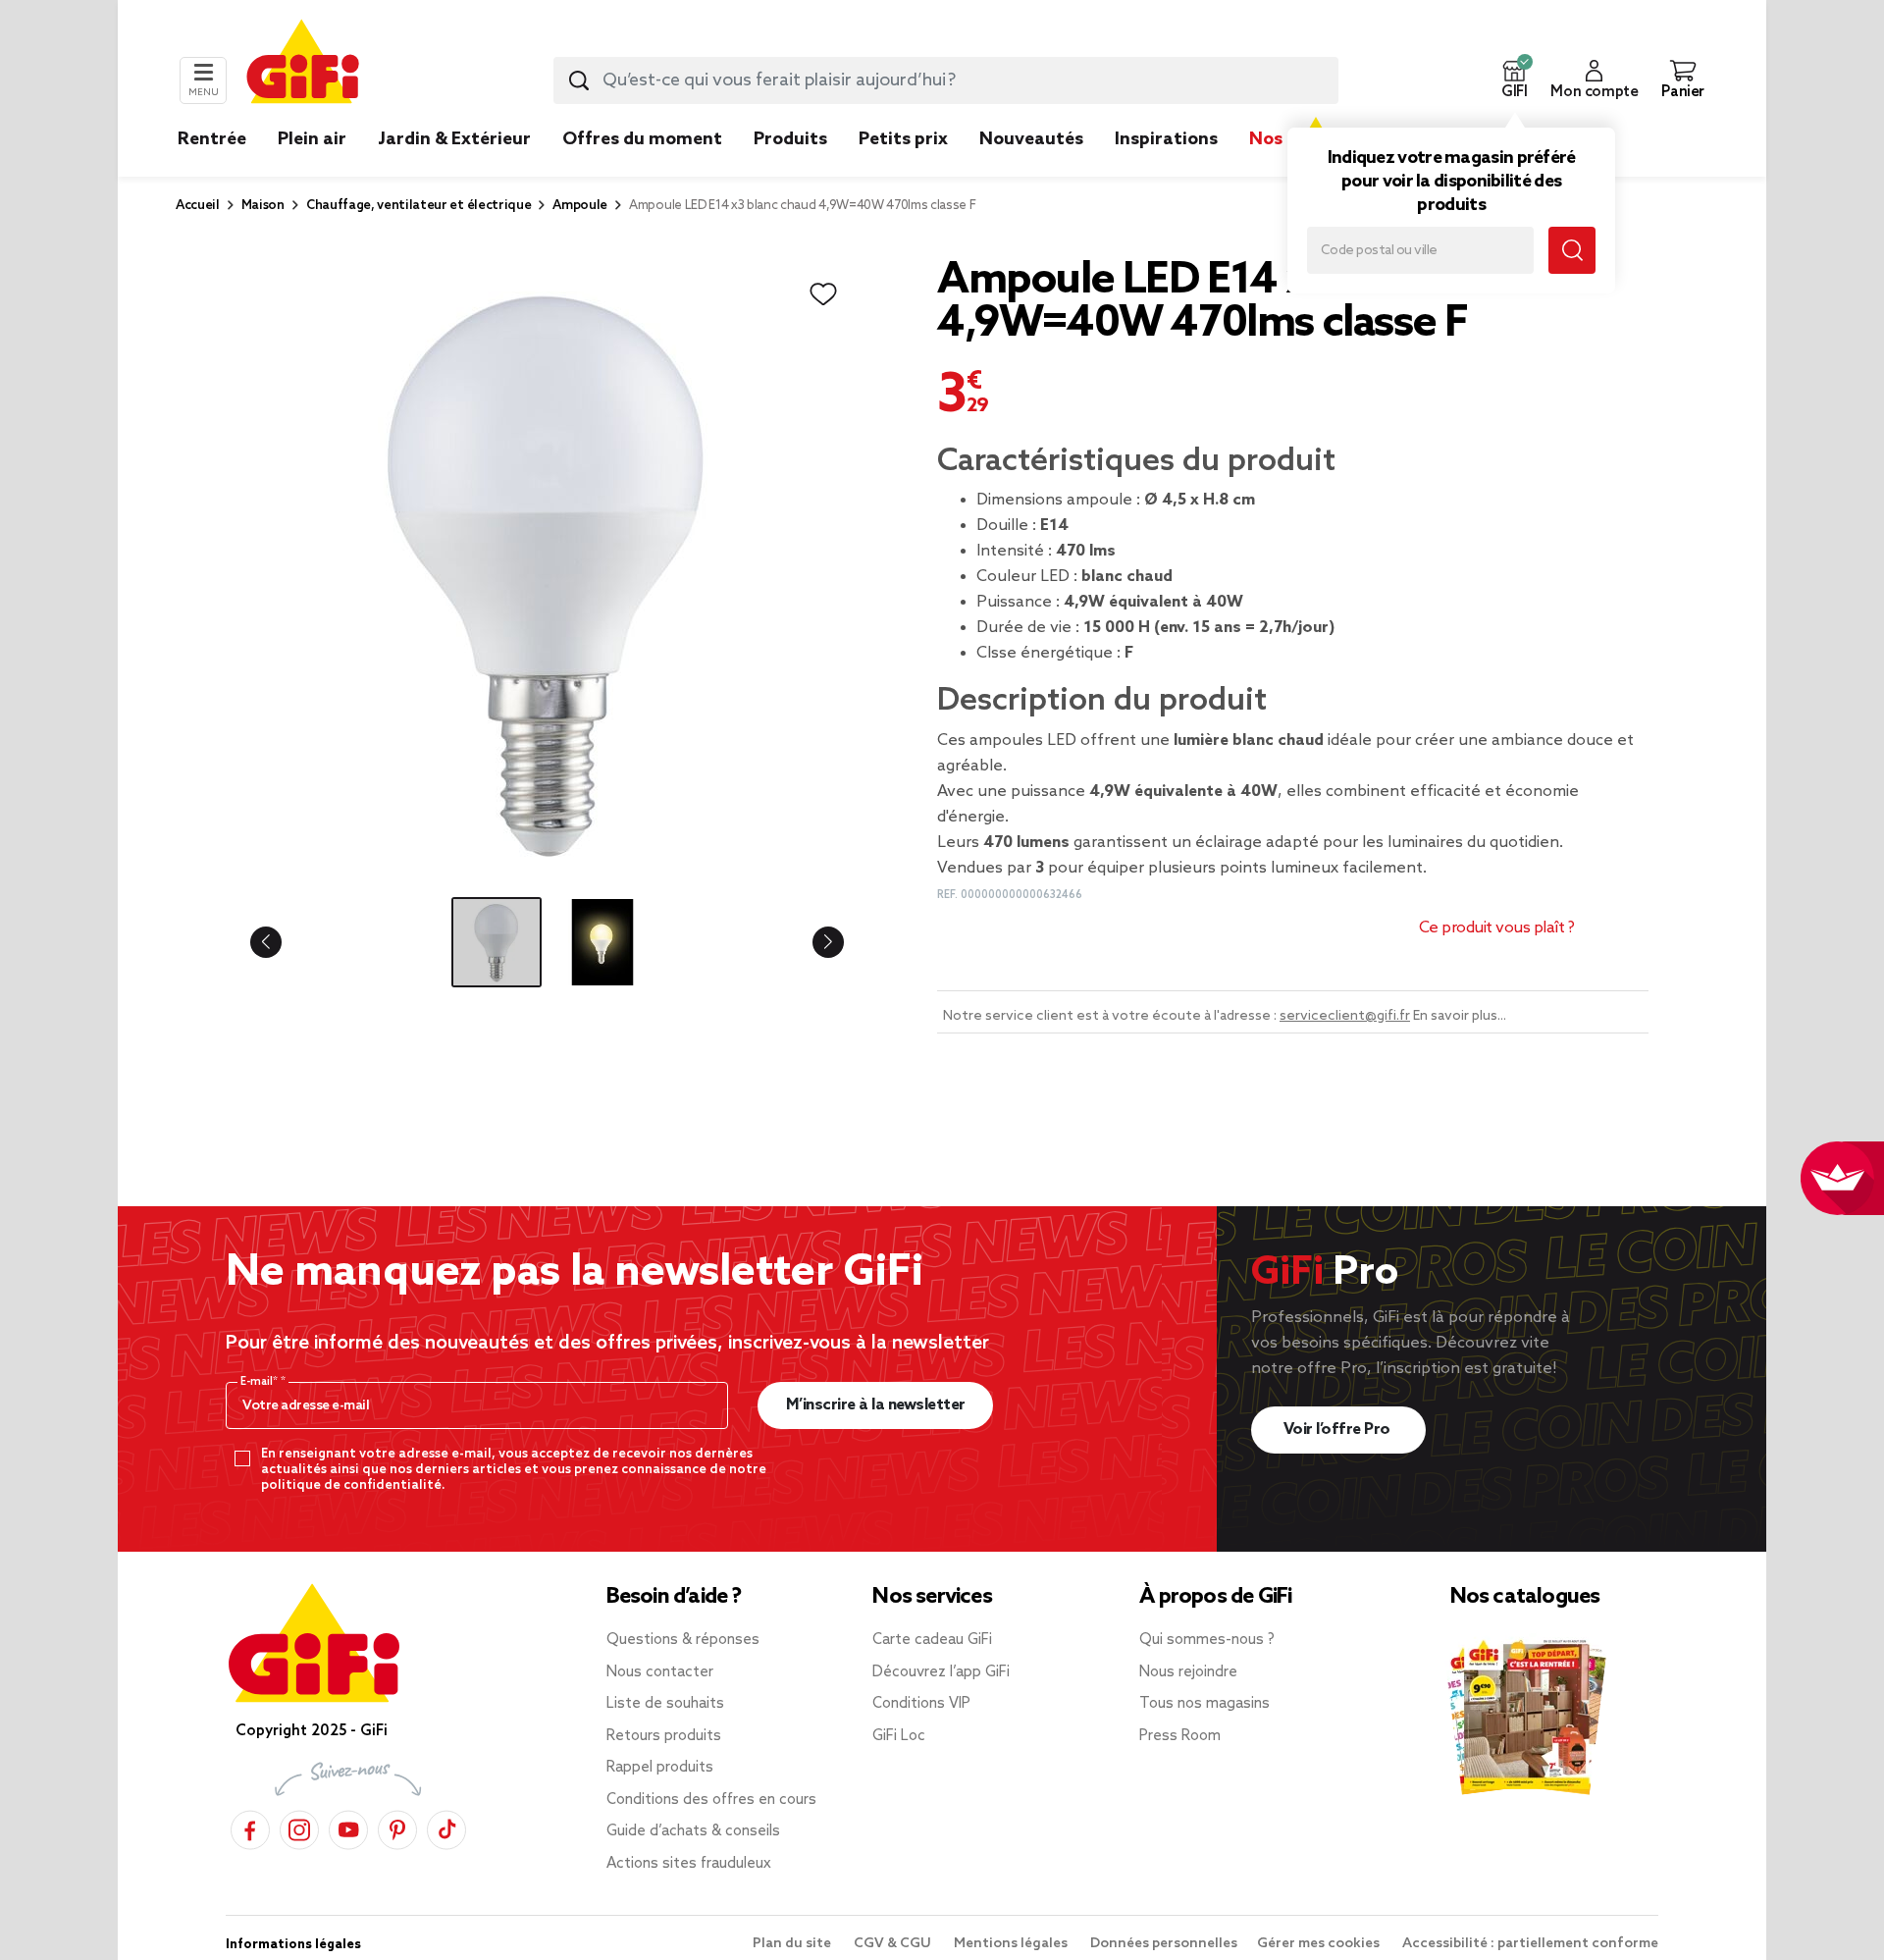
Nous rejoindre (1188, 1672)
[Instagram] (299, 1827)
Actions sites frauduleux (689, 1864)
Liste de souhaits (665, 1704)
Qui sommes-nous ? (1207, 1640)
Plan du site (793, 1944)
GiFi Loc (899, 1736)
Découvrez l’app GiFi (941, 1672)
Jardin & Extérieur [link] (454, 139)
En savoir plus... (1460, 1016)
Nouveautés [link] (1031, 139)
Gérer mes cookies (1320, 1944)
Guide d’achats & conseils (693, 1831)
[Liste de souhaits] (823, 294)
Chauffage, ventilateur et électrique (419, 206)
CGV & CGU (894, 1944)
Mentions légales (1012, 1944)
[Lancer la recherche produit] (579, 80)
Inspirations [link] (1166, 139)
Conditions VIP (921, 1704)
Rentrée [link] (212, 139)
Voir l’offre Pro (1339, 1430)
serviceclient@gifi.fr (1345, 1016)
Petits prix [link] (903, 139)
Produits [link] (790, 139)
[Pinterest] (397, 1827)
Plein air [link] (312, 139)
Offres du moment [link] (642, 139)
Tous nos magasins (1204, 1704)
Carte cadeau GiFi (932, 1640)
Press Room (1180, 1736)
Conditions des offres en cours (711, 1800)
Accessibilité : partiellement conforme (1530, 1944)
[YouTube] (348, 1827)
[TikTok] (446, 1827)
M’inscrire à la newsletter (876, 1405)
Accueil (198, 206)
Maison (263, 206)
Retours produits (664, 1736)
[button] (1514, 80)
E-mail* (261, 1382)
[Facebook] (250, 1827)
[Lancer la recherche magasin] (1572, 250)
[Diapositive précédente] (282, 942)
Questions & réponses (683, 1640)
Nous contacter (660, 1672)
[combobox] (946, 80)
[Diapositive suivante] (812, 942)
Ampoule (580, 206)
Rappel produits (660, 1768)
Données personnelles (1164, 1944)
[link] (790, 169)
